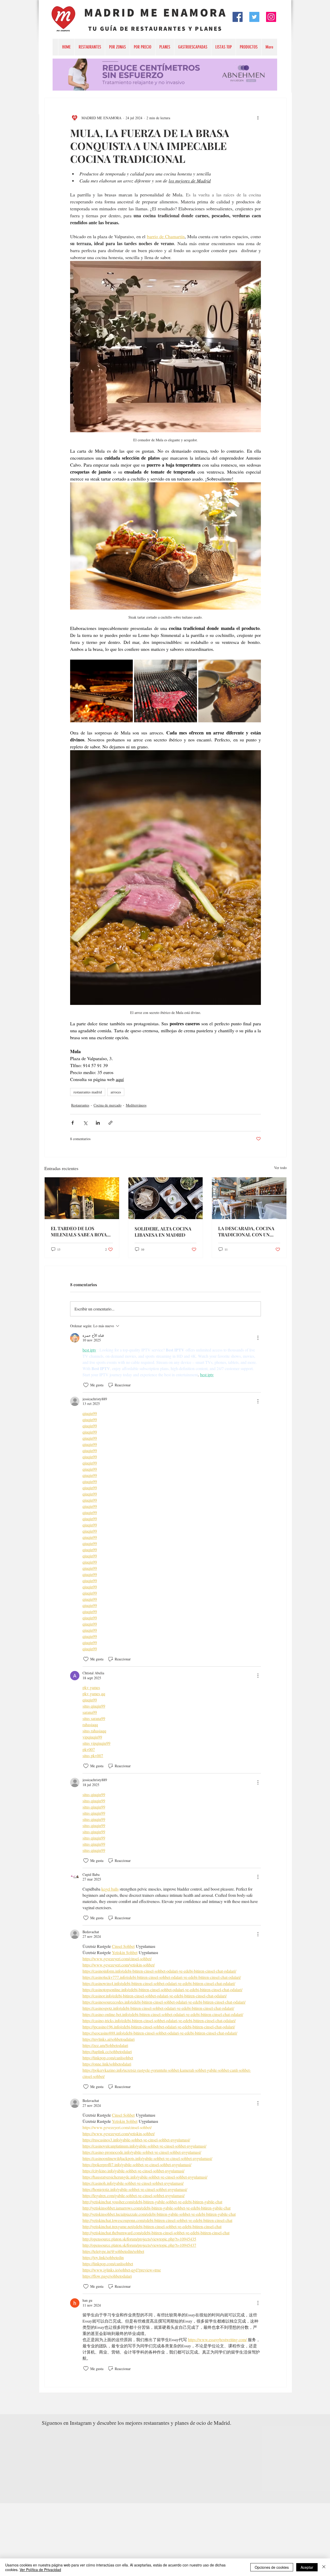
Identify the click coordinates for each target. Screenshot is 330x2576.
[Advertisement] (155, 2539)
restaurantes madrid (88, 1092)
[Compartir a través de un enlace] (110, 1123)
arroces (116, 1092)
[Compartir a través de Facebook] (73, 1123)
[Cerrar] (324, 2567)
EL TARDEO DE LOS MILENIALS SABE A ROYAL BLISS (80, 1231)
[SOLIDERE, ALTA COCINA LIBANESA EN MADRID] (166, 1198)
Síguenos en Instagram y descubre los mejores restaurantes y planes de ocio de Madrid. (137, 2423)
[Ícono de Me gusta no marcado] (86, 1385)
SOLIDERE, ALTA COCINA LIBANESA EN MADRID (163, 1232)
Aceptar (307, 2567)
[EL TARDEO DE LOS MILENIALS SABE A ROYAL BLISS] (82, 1198)
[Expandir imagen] (101, 691)
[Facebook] (238, 17)
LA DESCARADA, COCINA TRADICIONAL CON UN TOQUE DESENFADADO (246, 1231)
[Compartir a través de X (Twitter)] (85, 1123)
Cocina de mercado (108, 1105)
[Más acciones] (258, 118)
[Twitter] (254, 17)
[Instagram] (271, 17)
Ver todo (280, 1168)
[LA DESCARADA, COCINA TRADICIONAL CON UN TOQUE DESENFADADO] (249, 1198)
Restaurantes (80, 1105)
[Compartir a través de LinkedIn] (98, 1123)
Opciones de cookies (272, 2567)
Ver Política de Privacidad (40, 2570)
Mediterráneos (136, 1105)
